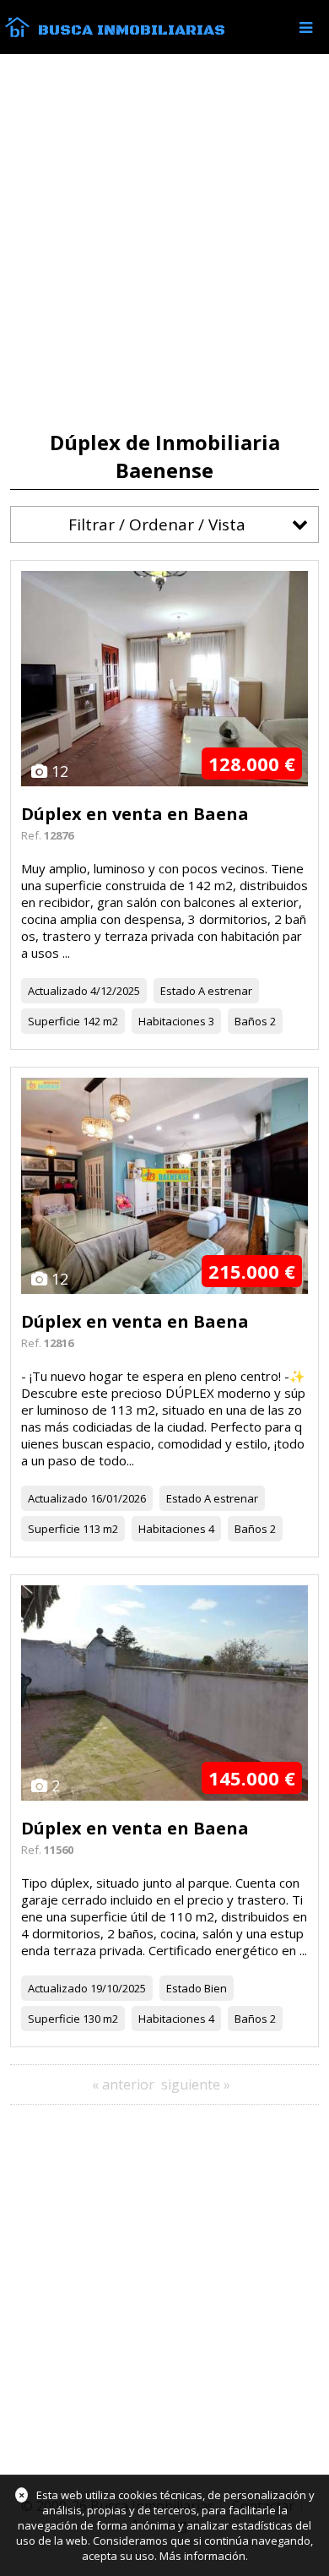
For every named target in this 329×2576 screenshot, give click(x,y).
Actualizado (58, 991)
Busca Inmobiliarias (132, 30)
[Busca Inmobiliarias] (17, 33)
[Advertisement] (164, 242)
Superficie (54, 1021)
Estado (178, 991)
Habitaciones (172, 1021)
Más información (202, 2556)
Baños (251, 1021)
